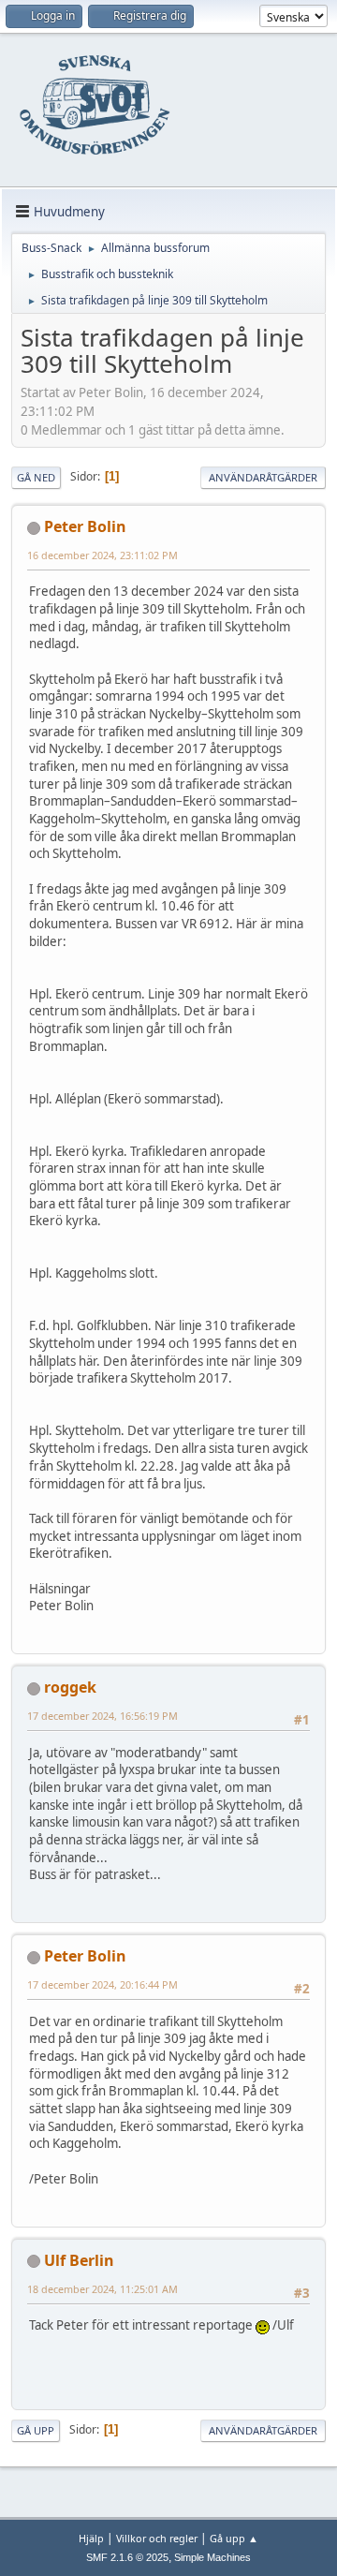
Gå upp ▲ (234, 2538)
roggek (70, 1687)
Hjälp (91, 2538)
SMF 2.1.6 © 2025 (127, 2557)
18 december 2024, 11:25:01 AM (103, 2289)
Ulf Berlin (79, 2260)
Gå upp (36, 2430)
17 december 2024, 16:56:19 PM (103, 1716)
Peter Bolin (85, 526)
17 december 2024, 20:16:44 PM (103, 1984)
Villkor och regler (157, 2538)
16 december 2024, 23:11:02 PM (103, 555)
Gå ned (36, 477)
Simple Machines (212, 2557)
